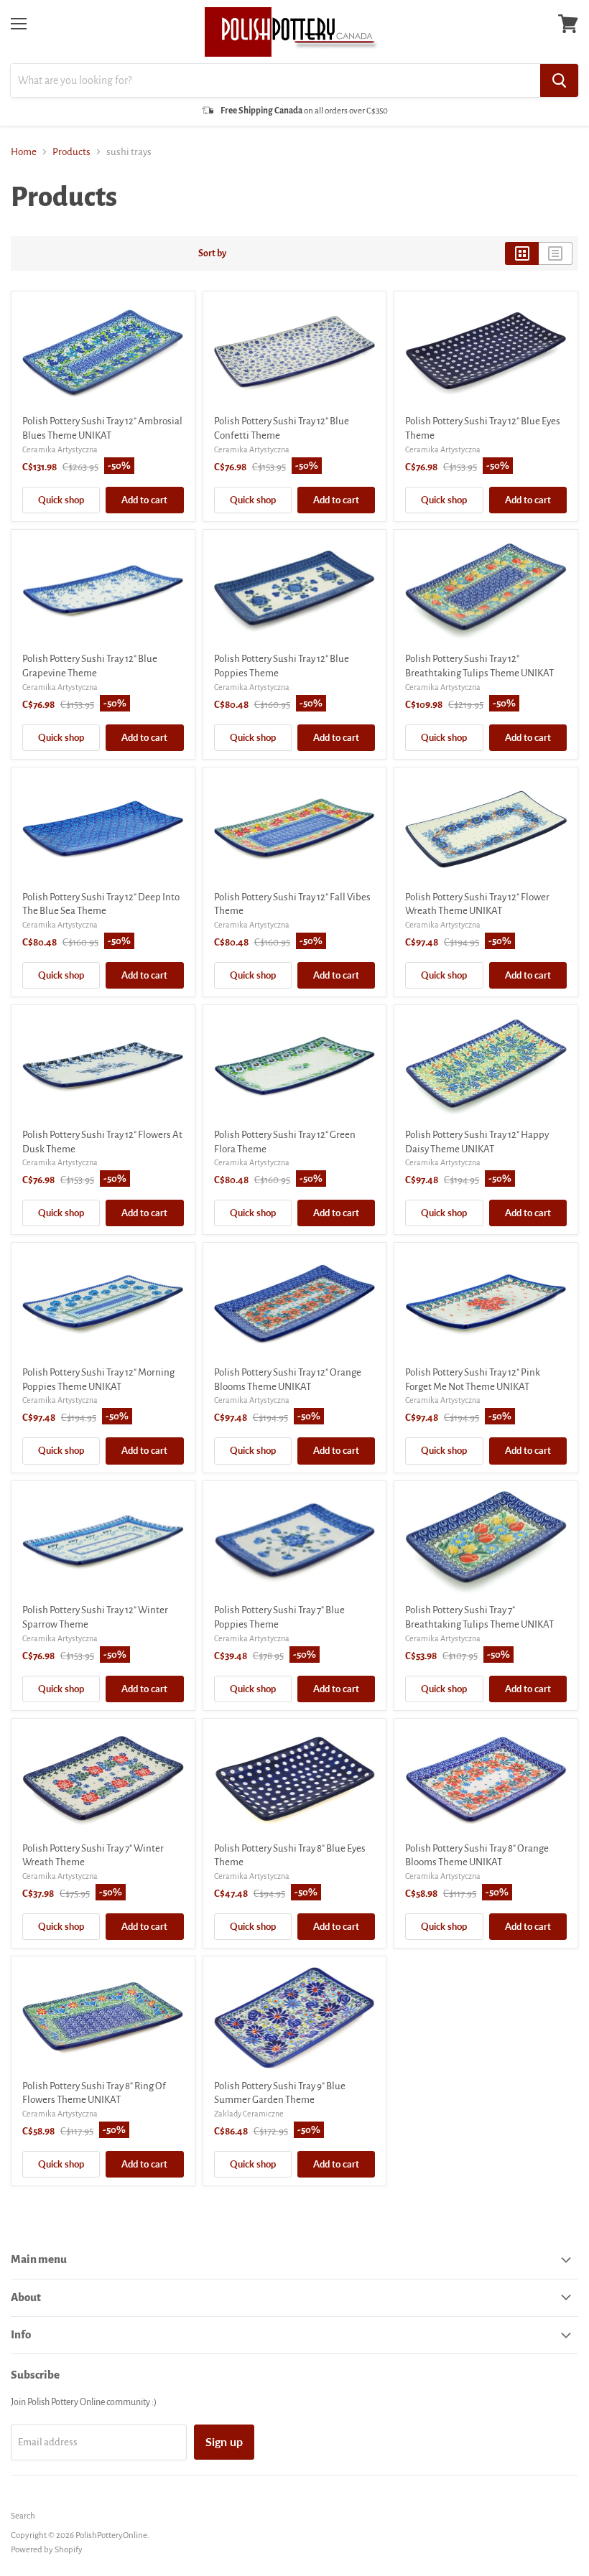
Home (24, 152)
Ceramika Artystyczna (60, 449)
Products (71, 152)
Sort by (212, 253)
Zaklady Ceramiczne (249, 2114)
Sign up (224, 2441)
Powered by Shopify (47, 2550)
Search (23, 2516)
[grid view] (522, 253)
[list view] (556, 253)
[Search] (559, 80)
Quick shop (61, 500)
